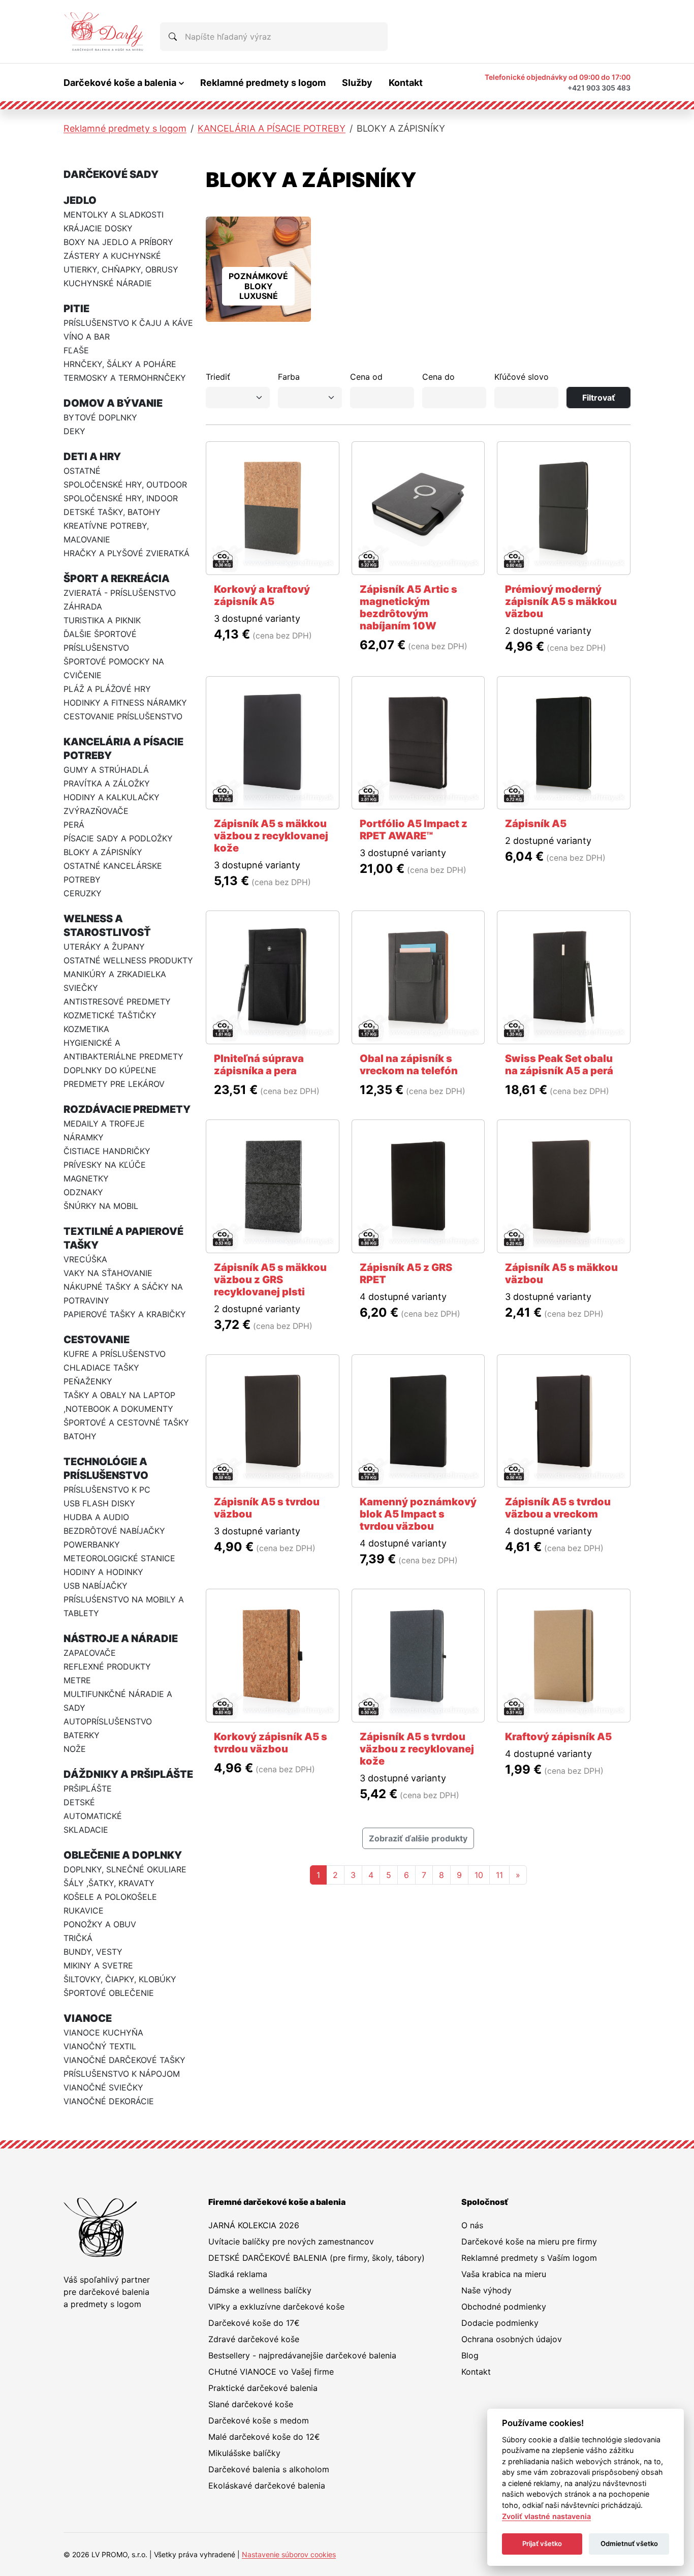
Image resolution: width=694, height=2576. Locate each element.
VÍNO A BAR (87, 337)
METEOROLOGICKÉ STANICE (119, 1558)
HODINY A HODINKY (103, 1572)
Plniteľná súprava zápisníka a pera (259, 1065)
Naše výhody (486, 2290)
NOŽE (75, 1749)
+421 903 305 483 (599, 88)
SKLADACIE (86, 1830)
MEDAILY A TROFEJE (104, 1124)
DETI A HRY (92, 457)
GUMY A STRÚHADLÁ (106, 770)
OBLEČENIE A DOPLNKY (123, 1855)
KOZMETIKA (86, 1029)
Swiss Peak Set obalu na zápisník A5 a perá (559, 1065)
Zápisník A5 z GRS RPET (406, 1274)
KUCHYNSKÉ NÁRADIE (108, 283)
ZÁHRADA (83, 607)
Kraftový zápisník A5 (558, 1737)
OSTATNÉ (82, 471)
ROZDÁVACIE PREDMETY (127, 1109)
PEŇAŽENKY (88, 1381)
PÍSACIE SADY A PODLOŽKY (118, 838)
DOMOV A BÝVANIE (113, 403)
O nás (472, 2225)
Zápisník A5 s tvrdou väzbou (267, 1508)
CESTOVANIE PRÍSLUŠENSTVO (123, 716)
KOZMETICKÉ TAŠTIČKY (110, 1015)
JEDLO (80, 200)
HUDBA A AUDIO (96, 1517)
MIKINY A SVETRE (98, 1965)
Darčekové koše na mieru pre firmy (529, 2241)
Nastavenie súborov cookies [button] (289, 2554)
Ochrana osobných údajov (512, 2339)
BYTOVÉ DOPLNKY (100, 417)
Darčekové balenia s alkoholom (269, 2469)
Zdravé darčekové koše (254, 2339)
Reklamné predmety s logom (263, 83)
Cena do (438, 377)
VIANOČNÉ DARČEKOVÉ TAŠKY (124, 2060)
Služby (357, 83)
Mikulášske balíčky (244, 2453)
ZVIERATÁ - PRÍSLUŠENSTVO (120, 593)
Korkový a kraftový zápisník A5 (262, 595)
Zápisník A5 (536, 824)
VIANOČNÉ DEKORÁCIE (109, 2101)
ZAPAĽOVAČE (90, 1653)
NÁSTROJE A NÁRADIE (121, 1639)
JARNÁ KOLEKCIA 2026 (254, 2225)
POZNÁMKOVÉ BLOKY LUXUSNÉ (258, 286)
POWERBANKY (92, 1544)
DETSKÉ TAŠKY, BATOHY (112, 512)
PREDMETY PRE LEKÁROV (114, 1084)
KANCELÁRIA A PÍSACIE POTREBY (272, 128)
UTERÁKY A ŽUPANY (104, 947)
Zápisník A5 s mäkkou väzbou (561, 1274)
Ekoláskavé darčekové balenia (267, 2486)
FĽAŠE (76, 350)
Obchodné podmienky (504, 2307)
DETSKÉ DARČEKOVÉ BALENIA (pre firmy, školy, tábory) (317, 2258)
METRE (77, 1680)
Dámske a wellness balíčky (260, 2290)
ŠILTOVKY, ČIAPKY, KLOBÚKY (120, 1979)
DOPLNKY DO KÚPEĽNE (110, 1070)
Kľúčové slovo (522, 377)
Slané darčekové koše (251, 2404)
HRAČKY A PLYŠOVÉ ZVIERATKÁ (127, 553)
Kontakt (406, 83)
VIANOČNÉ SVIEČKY (103, 2087)
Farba (289, 377)
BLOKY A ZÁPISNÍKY (103, 852)
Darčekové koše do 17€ (254, 2323)
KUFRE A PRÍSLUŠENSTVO (115, 1354)
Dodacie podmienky (500, 2323)
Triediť (218, 377)
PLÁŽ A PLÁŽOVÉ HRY (107, 689)
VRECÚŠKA (85, 1259)
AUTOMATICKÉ (93, 1816)
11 (499, 1875)
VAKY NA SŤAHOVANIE (108, 1273)
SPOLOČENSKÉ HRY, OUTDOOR (125, 484)
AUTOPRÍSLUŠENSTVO (108, 1721)
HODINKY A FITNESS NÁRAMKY (125, 703)
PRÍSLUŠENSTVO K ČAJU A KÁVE (128, 323)
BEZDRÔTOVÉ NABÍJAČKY (114, 1531)
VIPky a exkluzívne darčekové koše (276, 2307)
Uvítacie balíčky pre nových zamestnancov (291, 2241)
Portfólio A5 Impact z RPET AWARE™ (414, 830)
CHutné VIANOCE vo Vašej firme (271, 2372)
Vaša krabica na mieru (504, 2274)
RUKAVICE (84, 1911)
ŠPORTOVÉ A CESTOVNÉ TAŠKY (126, 1422)
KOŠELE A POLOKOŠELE (110, 1897)
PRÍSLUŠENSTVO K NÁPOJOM (122, 2074)
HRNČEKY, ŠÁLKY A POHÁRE (120, 364)
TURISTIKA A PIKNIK (102, 620)
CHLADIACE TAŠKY (101, 1368)
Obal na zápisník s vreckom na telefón (409, 1065)
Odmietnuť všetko (629, 2543)
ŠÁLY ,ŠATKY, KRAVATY (109, 1883)
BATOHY (80, 1436)
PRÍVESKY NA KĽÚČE (105, 1165)
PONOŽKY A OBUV (100, 1924)
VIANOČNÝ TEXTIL (100, 2046)
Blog (470, 2355)
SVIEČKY (81, 988)
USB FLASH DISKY (99, 1503)
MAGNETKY (86, 1178)
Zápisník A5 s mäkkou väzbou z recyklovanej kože (271, 836)
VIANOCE (88, 2018)
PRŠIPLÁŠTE (88, 1789)
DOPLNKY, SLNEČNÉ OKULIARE (125, 1869)
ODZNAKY (83, 1192)
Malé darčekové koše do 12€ (264, 2437)
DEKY (74, 431)
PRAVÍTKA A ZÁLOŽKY (107, 783)
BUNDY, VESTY (93, 1952)
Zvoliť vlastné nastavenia (546, 2516)
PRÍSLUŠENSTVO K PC (107, 1490)
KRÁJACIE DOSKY (98, 228)
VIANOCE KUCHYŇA (103, 2033)
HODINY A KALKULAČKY (112, 797)
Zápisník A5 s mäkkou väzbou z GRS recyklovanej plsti (270, 1280)
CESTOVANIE (97, 1340)
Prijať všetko (542, 2543)
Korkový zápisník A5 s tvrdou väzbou (271, 1743)
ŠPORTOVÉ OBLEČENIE (109, 1993)
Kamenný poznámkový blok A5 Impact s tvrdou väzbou (418, 1514)
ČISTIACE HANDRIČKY (107, 1151)
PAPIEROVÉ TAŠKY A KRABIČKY (125, 1314)
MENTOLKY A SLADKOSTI (114, 215)
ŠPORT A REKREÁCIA (117, 579)
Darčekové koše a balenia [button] (120, 83)
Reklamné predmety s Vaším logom (529, 2258)
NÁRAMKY (84, 1137)
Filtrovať (599, 398)
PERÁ (74, 825)
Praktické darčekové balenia (263, 2388)
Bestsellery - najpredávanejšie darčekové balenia (302, 2355)
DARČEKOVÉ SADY (111, 174)
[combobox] (274, 37)
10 (479, 1875)
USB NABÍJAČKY (96, 1586)
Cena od (366, 377)
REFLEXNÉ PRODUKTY (107, 1666)
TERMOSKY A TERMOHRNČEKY (125, 378)
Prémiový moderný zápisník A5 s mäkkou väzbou (561, 601)
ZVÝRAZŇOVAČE (96, 811)
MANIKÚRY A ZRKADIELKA (115, 974)
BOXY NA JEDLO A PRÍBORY (118, 242)
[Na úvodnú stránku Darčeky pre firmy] (104, 32)
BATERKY (82, 1735)
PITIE (76, 309)
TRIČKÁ (78, 1938)
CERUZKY (83, 893)
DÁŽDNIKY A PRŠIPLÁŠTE (128, 1774)
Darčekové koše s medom (259, 2420)
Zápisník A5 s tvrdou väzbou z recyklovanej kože (417, 1749)
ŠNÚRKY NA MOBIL (101, 1206)
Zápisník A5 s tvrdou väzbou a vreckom (558, 1508)
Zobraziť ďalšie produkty (418, 1838)
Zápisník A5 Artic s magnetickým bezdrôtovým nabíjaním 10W (408, 608)
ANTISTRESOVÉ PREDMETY (117, 1002)
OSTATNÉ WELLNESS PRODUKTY (128, 960)
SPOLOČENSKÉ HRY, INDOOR (121, 498)
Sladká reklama (238, 2274)
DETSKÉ (79, 1802)
